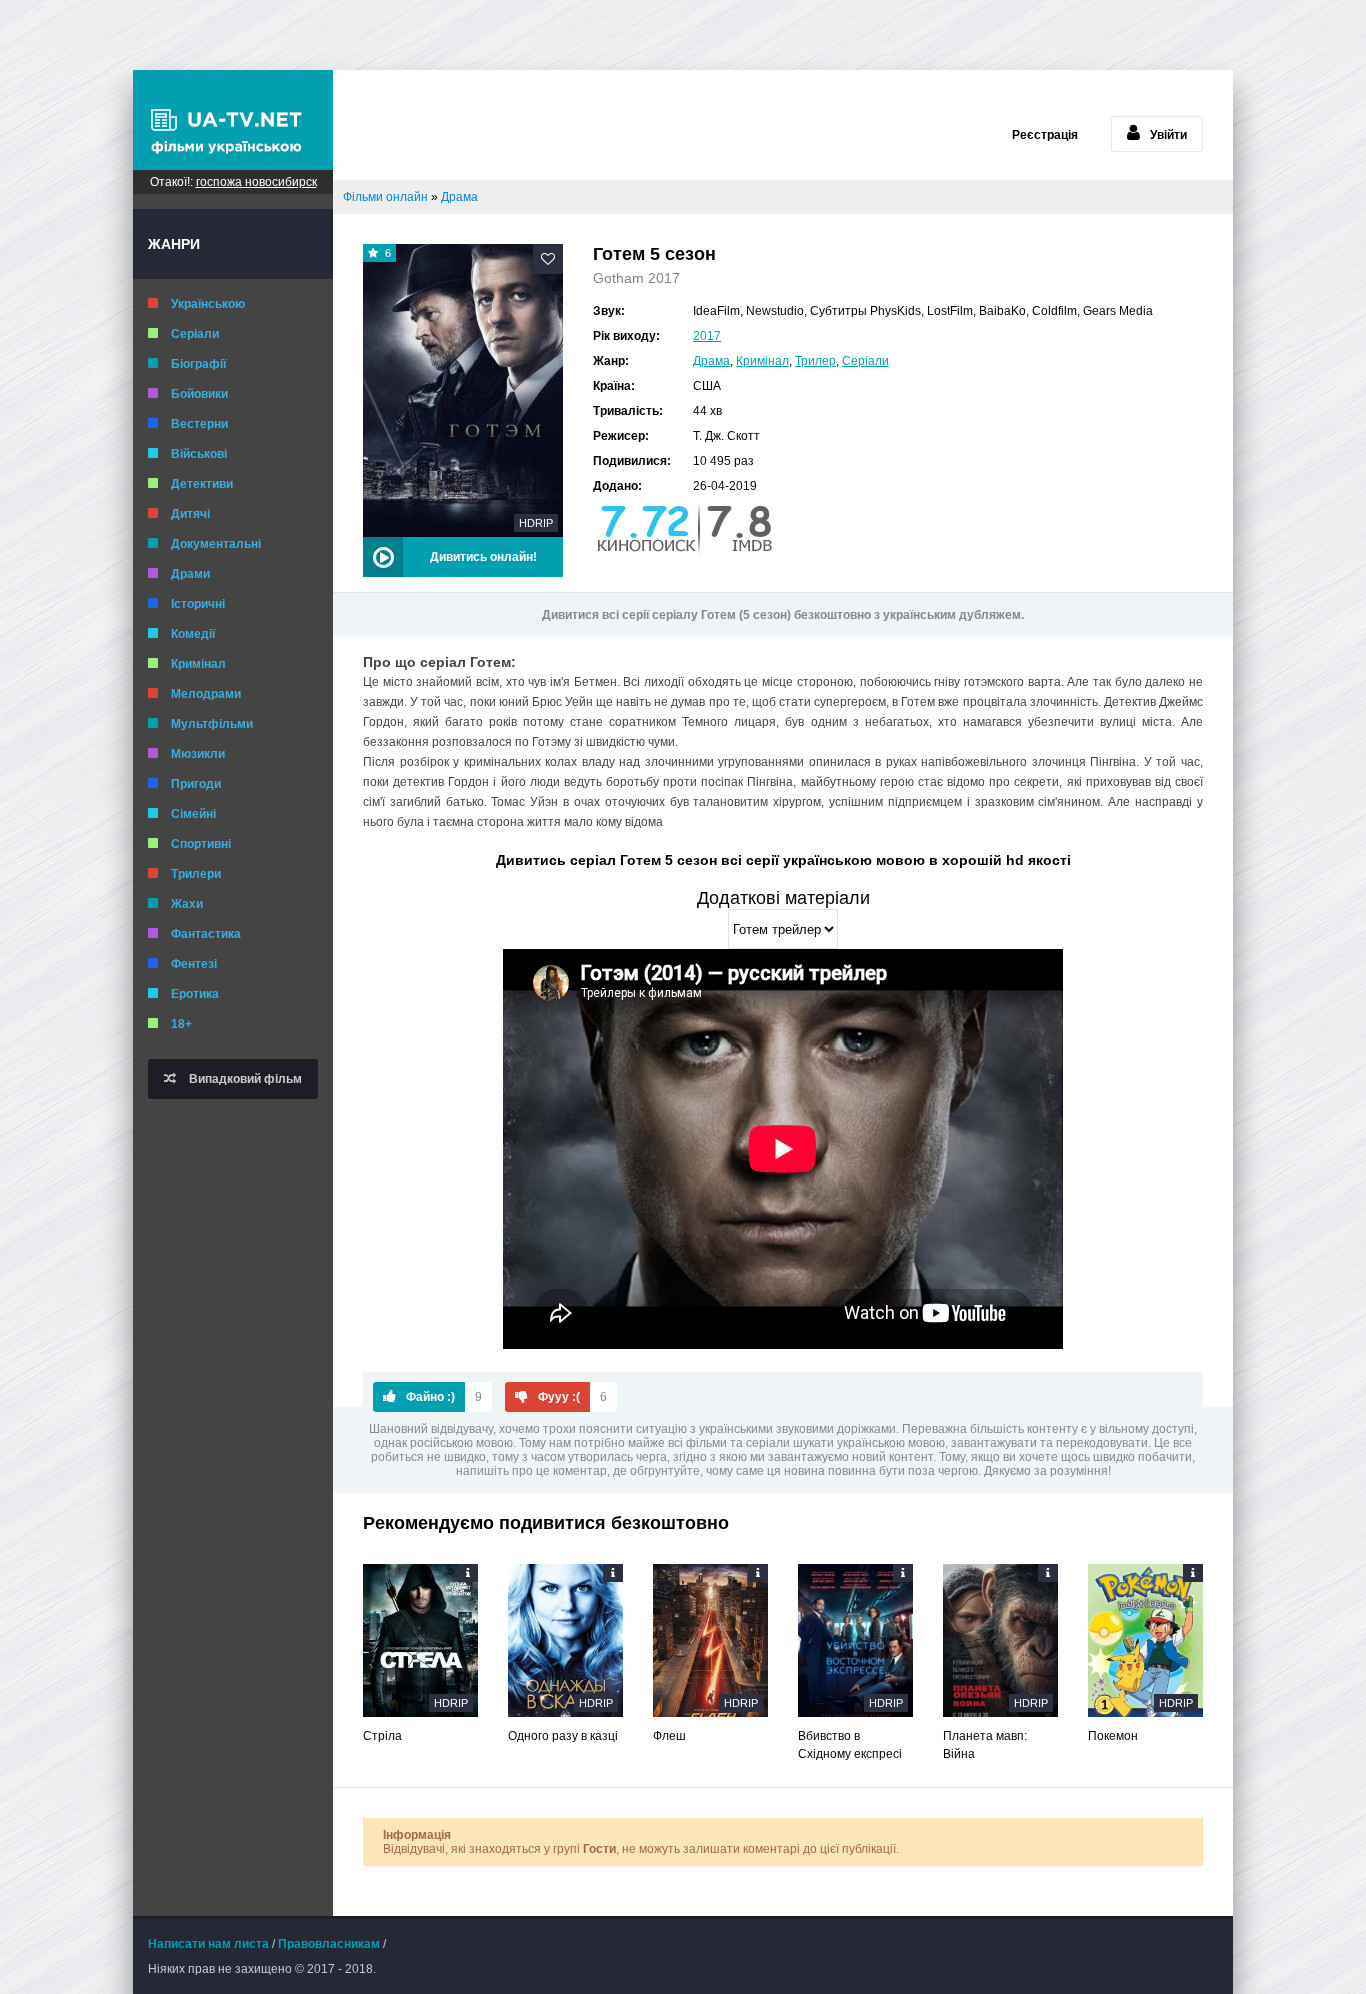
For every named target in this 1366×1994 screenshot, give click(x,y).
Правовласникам (329, 1944)
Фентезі (194, 964)
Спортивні (201, 844)
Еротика (195, 994)
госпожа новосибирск (256, 182)
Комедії (193, 634)
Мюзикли (198, 754)
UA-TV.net (233, 120)
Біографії (198, 364)
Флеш (669, 1736)
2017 (707, 336)
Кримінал (198, 664)
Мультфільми (212, 724)
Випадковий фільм (244, 1079)
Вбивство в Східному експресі (850, 1745)
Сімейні (193, 814)
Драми (190, 574)
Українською (208, 304)
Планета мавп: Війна (985, 1745)
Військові (199, 454)
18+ (181, 1024)
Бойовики (199, 394)
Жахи (187, 904)
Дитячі (190, 514)
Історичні (198, 604)
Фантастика (206, 934)
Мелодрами (206, 694)
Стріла (382, 1736)
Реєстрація (1045, 135)
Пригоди (196, 784)
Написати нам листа (208, 1944)
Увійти (1168, 135)
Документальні (216, 544)
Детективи (202, 484)
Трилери (196, 874)
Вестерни (199, 424)
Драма (711, 361)
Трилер (815, 361)
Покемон (1113, 1736)
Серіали (195, 334)
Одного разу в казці (563, 1736)
